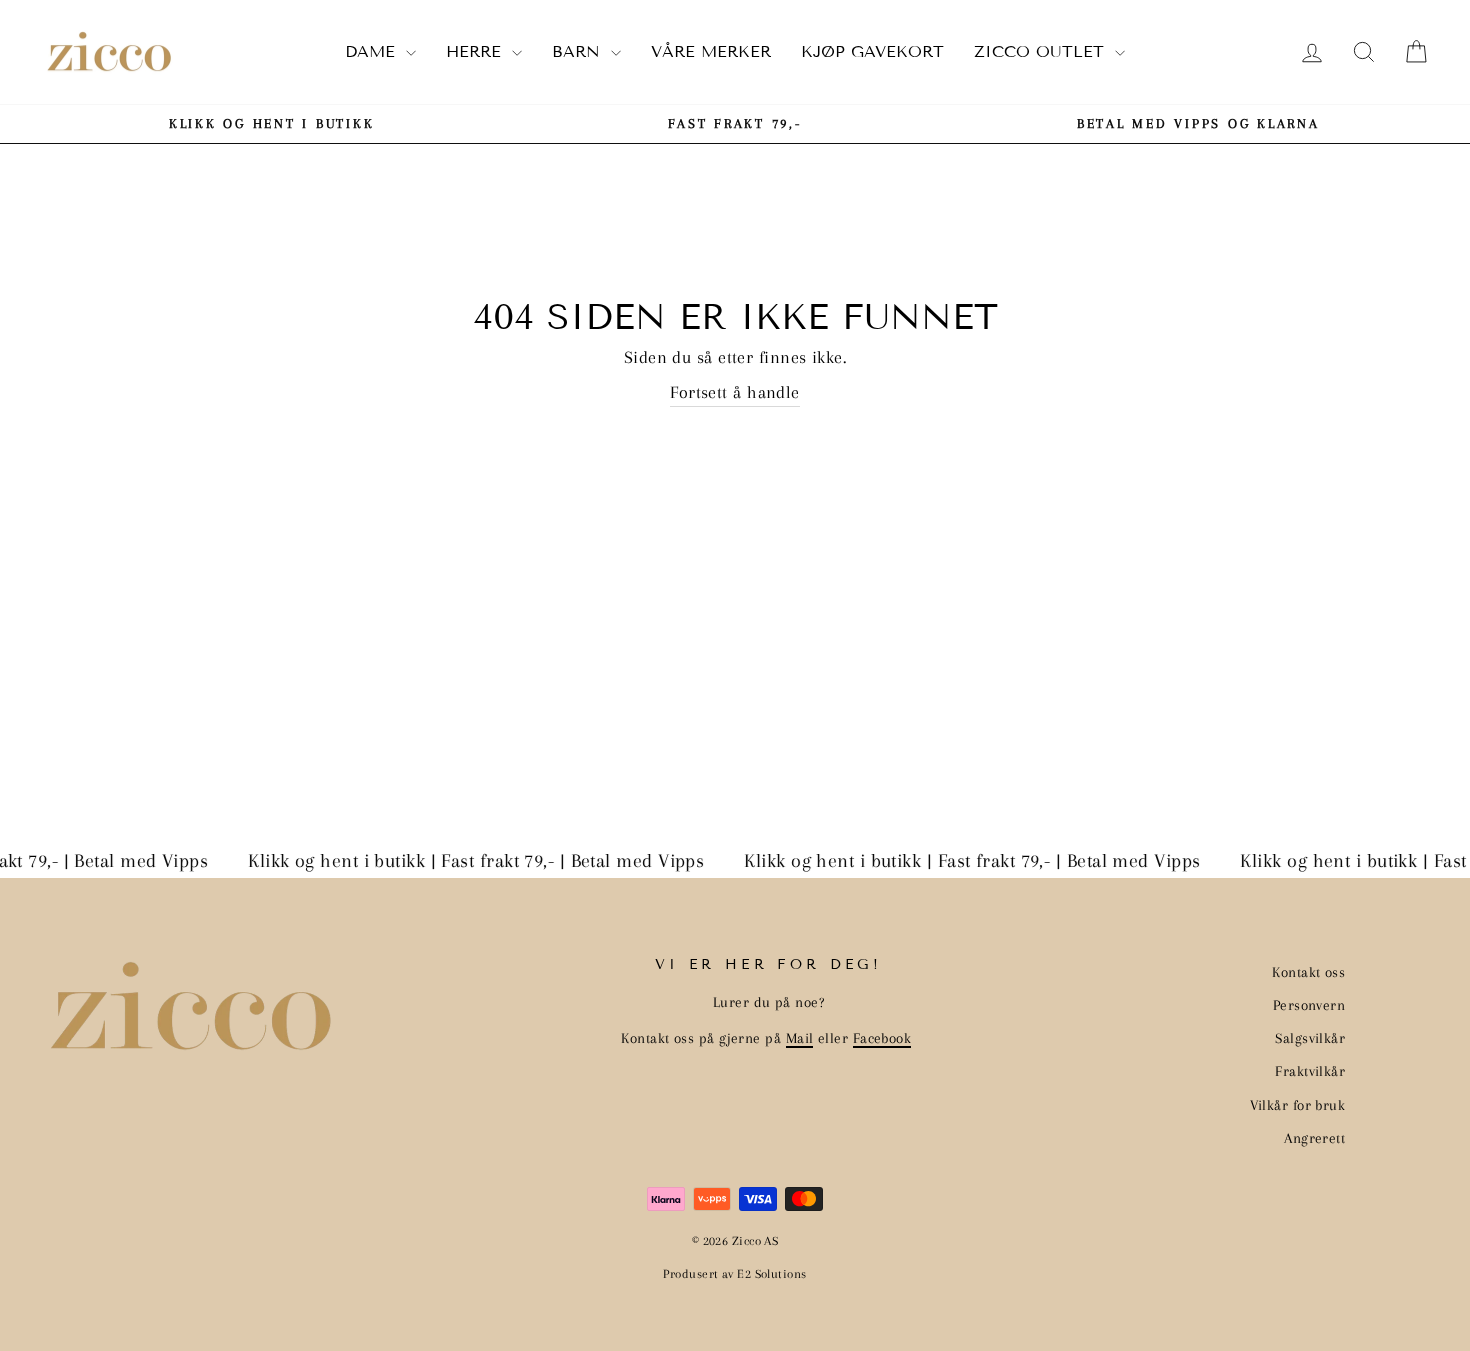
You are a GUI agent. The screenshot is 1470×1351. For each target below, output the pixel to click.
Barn (579, 51)
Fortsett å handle (735, 392)
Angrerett (1314, 1138)
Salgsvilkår (1310, 1038)
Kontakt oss (1308, 972)
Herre (476, 51)
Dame (373, 51)
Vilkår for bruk (1298, 1105)
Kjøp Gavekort (872, 51)
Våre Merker (711, 51)
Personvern (1309, 1005)
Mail (800, 1038)
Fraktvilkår (1310, 1071)
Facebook (882, 1038)
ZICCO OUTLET (1042, 51)
